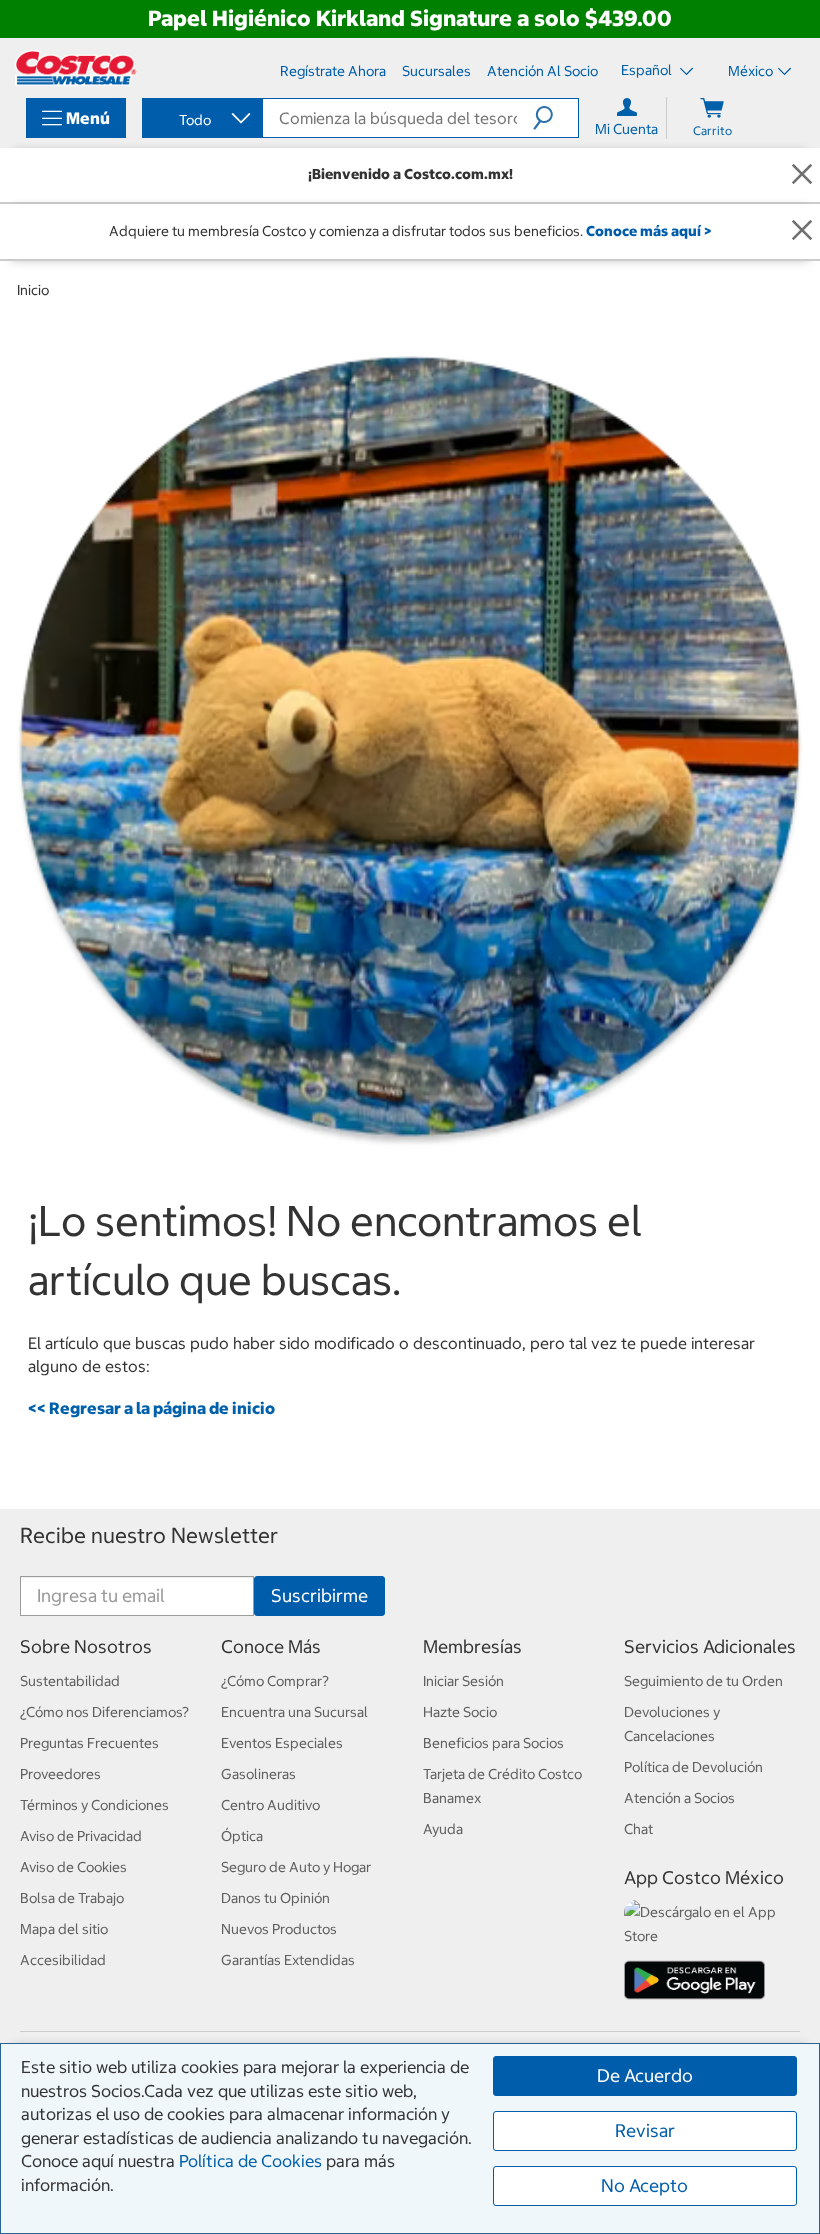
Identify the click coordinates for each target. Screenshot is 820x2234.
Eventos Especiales (282, 1743)
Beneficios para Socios (493, 1743)
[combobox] (201, 120)
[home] (76, 68)
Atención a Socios (679, 1798)
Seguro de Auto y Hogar (296, 1867)
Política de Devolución (693, 1767)
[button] (555, 118)
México (750, 71)
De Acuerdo (645, 2075)
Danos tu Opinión (275, 1898)
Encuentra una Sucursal (294, 1712)
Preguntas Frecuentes (89, 1743)
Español (648, 70)
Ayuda (443, 1829)
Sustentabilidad (70, 1681)
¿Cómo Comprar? (275, 1681)
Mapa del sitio (64, 1929)
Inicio (33, 290)
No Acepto (644, 2185)
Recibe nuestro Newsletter (149, 1535)
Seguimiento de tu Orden (703, 1681)
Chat (638, 1829)
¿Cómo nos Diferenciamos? (104, 1712)
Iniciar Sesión (463, 1681)
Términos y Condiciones (94, 1805)
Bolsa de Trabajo (72, 1898)
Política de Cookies (250, 2161)
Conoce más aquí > (648, 231)
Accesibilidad (63, 1960)
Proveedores (60, 1774)
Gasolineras (258, 1774)
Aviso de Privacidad (81, 1836)
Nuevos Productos (279, 1929)
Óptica (242, 1836)
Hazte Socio (460, 1712)
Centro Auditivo (270, 1805)
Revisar (645, 2130)
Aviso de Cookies (73, 1867)
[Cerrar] (802, 174)
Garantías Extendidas (288, 1960)
